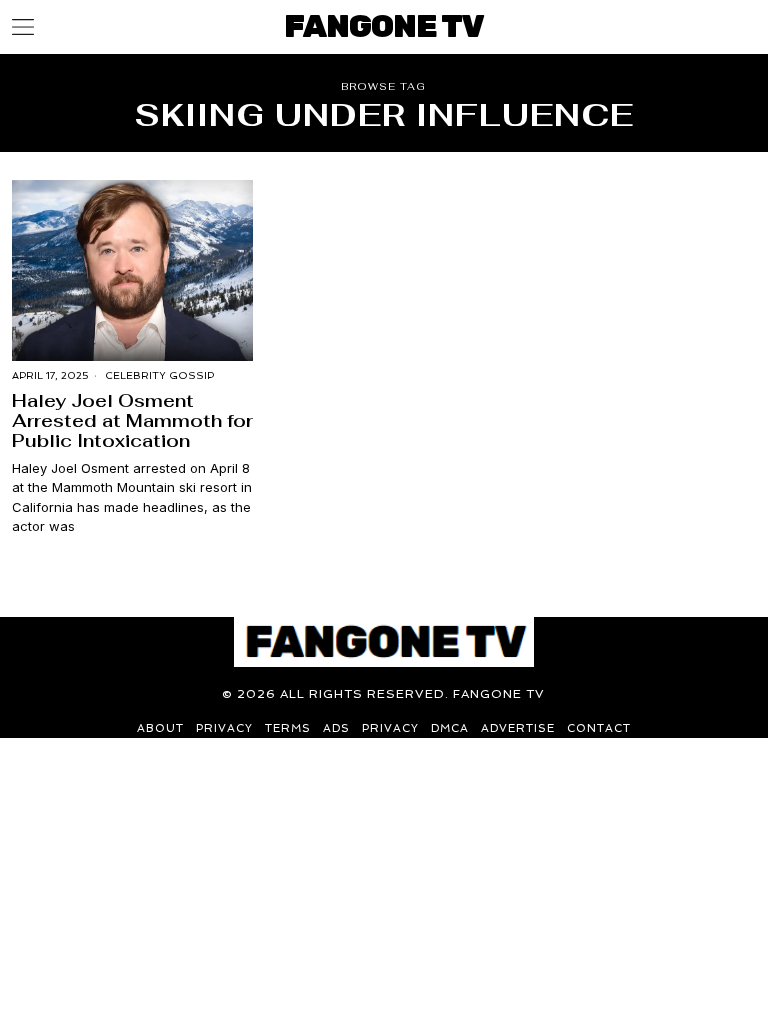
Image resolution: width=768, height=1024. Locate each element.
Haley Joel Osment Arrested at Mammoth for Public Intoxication (132, 420)
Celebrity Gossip (159, 375)
